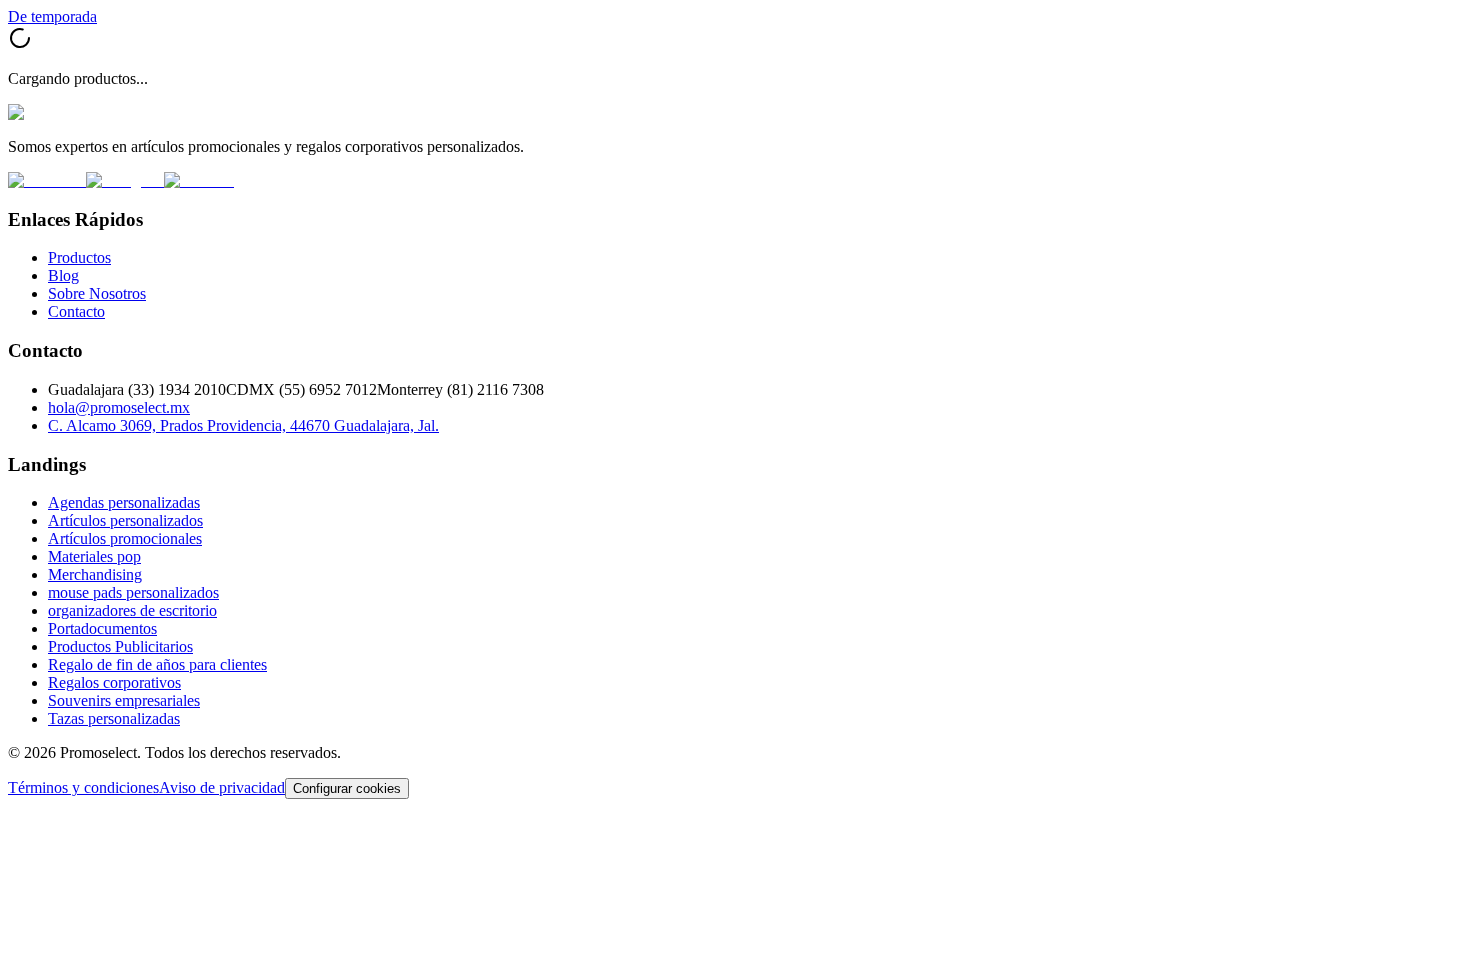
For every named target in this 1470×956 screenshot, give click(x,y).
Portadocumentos (102, 628)
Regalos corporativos (114, 682)
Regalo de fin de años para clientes (157, 664)
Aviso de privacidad (222, 787)
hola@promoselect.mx (119, 407)
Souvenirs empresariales (124, 700)
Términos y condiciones (83, 787)
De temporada (52, 16)
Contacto (76, 311)
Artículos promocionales (125, 538)
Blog (63, 275)
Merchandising (95, 574)
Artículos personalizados (125, 520)
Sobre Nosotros (97, 293)
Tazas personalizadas (114, 718)
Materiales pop (94, 556)
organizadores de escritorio (132, 610)
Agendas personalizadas (124, 502)
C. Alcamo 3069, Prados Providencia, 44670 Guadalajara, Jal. (243, 425)
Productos (79, 257)
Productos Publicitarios (120, 646)
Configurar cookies (347, 788)
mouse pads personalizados (133, 592)
